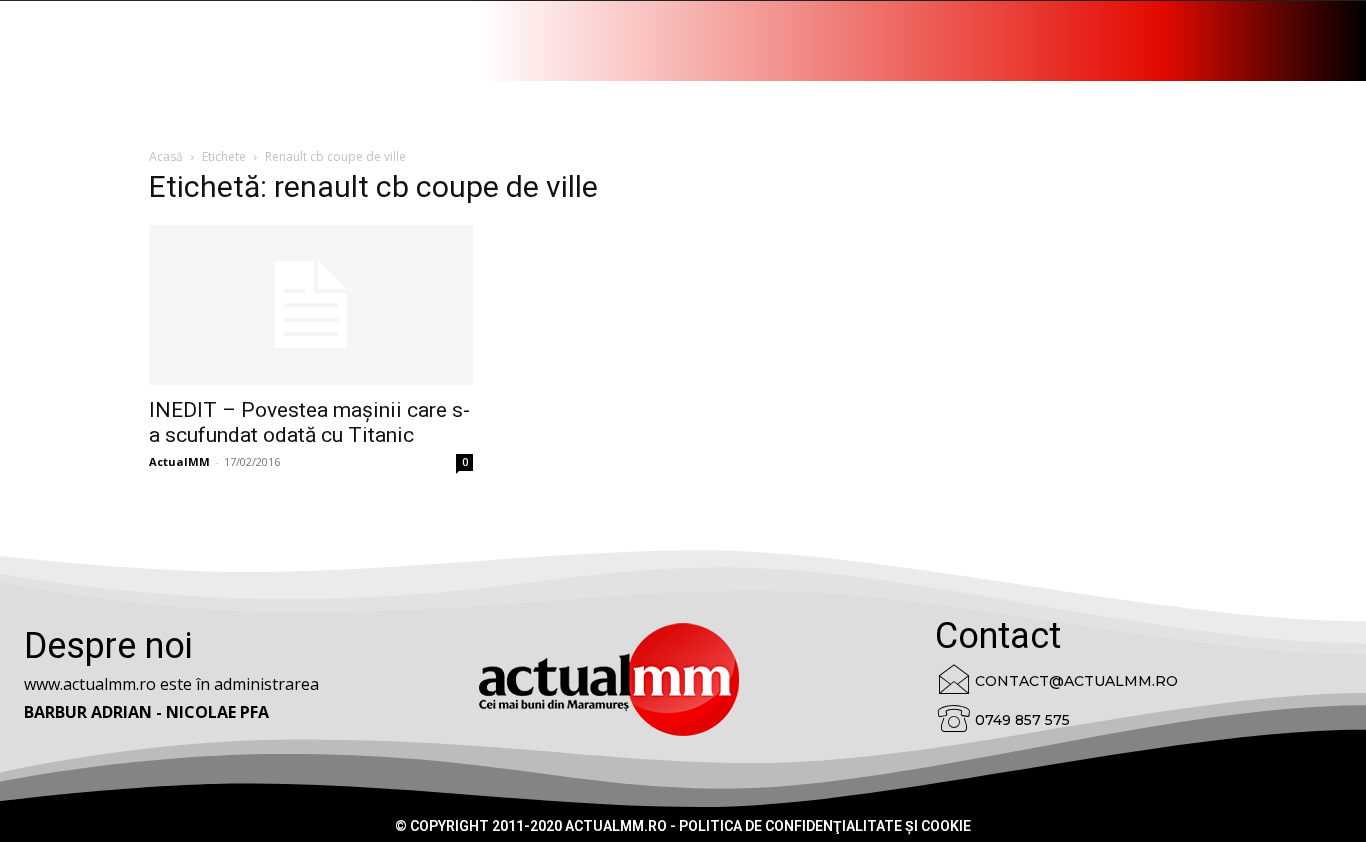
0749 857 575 (1022, 720)
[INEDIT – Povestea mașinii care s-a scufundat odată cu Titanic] (311, 305)
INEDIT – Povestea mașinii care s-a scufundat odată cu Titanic (309, 422)
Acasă (166, 156)
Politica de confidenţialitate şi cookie (825, 826)
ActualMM (179, 461)
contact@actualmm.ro (1076, 681)
